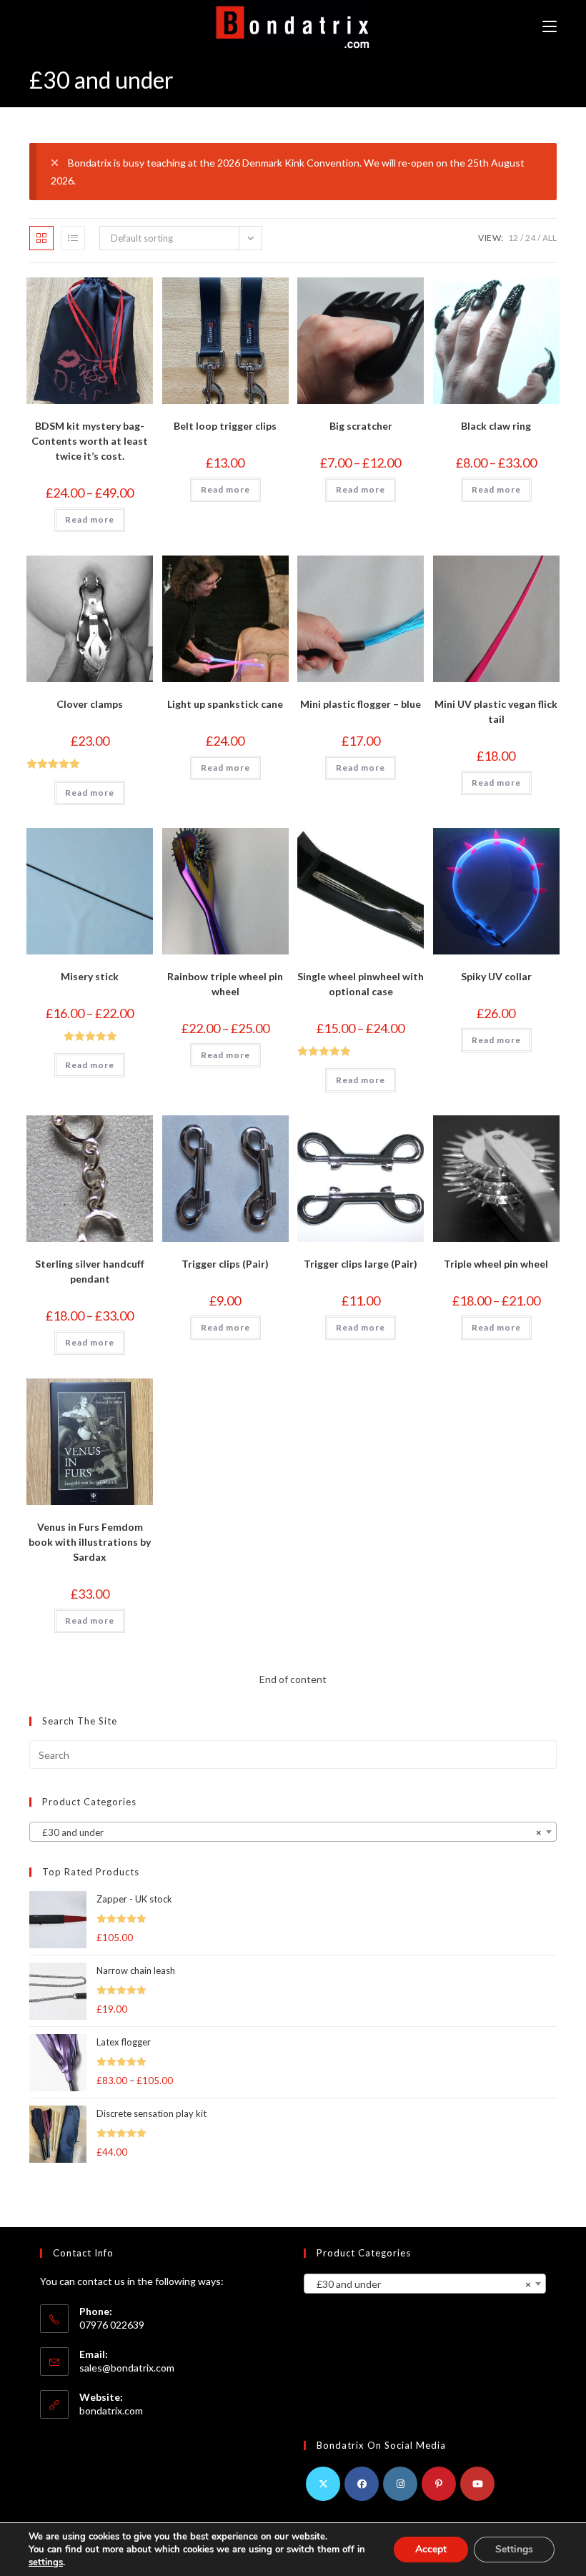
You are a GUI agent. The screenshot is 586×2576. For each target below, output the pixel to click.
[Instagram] (400, 2484)
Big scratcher (361, 426)
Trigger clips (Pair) (225, 1264)
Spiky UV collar (496, 976)
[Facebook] (362, 2484)
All (550, 238)
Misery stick (90, 976)
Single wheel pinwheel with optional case (361, 984)
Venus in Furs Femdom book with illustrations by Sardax (90, 1542)
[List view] (73, 238)
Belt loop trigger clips (225, 426)
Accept (431, 2549)
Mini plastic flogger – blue (361, 704)
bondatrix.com (111, 2410)
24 (530, 238)
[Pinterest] (439, 2484)
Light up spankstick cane (225, 704)
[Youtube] (477, 2484)
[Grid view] (41, 238)
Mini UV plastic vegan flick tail (496, 711)
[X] (323, 2484)
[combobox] (293, 1832)
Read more (90, 519)
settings (46, 2562)
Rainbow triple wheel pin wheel (225, 984)
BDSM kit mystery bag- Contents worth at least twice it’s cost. (90, 441)
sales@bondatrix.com (127, 2368)
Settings (514, 2549)
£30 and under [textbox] (289, 1832)
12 (513, 238)
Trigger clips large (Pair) (361, 1264)
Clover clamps (90, 704)
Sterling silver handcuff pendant (90, 1271)
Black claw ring (496, 426)
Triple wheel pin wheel (496, 1264)
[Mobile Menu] (550, 27)
